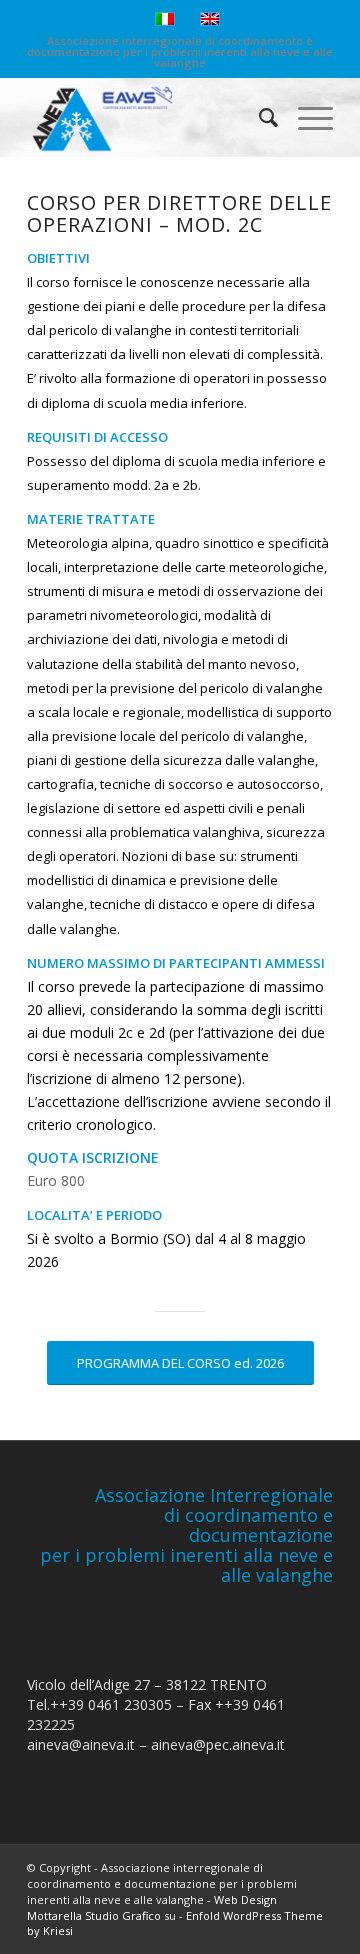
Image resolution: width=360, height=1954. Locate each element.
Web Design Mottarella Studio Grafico (152, 1907)
